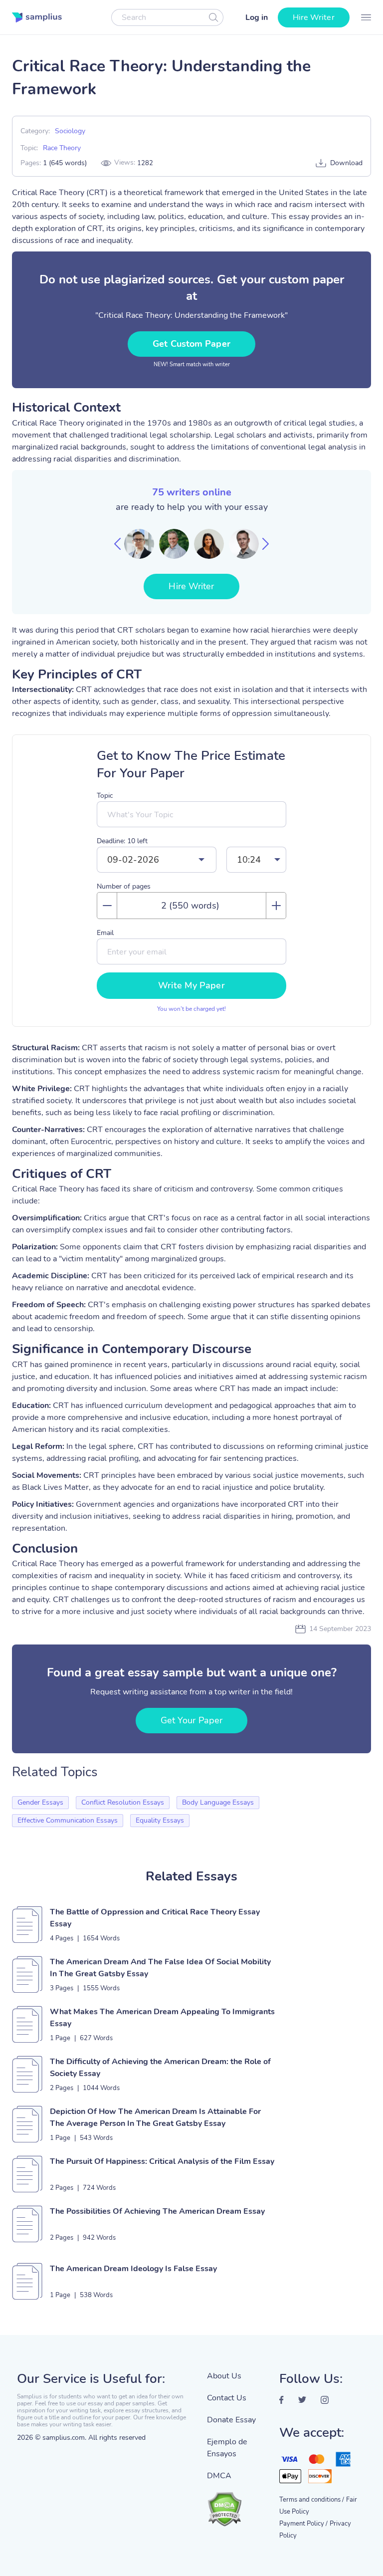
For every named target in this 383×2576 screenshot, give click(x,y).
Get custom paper (191, 344)
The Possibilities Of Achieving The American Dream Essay (157, 2211)
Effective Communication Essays (68, 1820)
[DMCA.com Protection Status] (236, 2504)
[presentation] (117, 544)
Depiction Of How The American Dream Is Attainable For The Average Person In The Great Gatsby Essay (155, 2117)
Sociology (70, 131)
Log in (257, 17)
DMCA (219, 2476)
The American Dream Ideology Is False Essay (133, 2269)
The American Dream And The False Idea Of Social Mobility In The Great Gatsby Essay (160, 1968)
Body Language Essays (218, 1802)
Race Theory (62, 148)
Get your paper (191, 1720)
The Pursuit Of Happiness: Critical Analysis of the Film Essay (162, 2161)
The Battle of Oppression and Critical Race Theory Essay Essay (155, 1918)
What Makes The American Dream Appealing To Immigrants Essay (162, 2018)
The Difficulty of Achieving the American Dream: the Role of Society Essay (160, 2068)
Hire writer (314, 17)
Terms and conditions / (312, 2500)
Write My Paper (191, 985)
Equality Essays (160, 1820)
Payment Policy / (303, 2524)
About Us (224, 2376)
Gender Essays (40, 1802)
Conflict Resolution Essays (123, 1802)
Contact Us (227, 2398)
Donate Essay (231, 2420)
